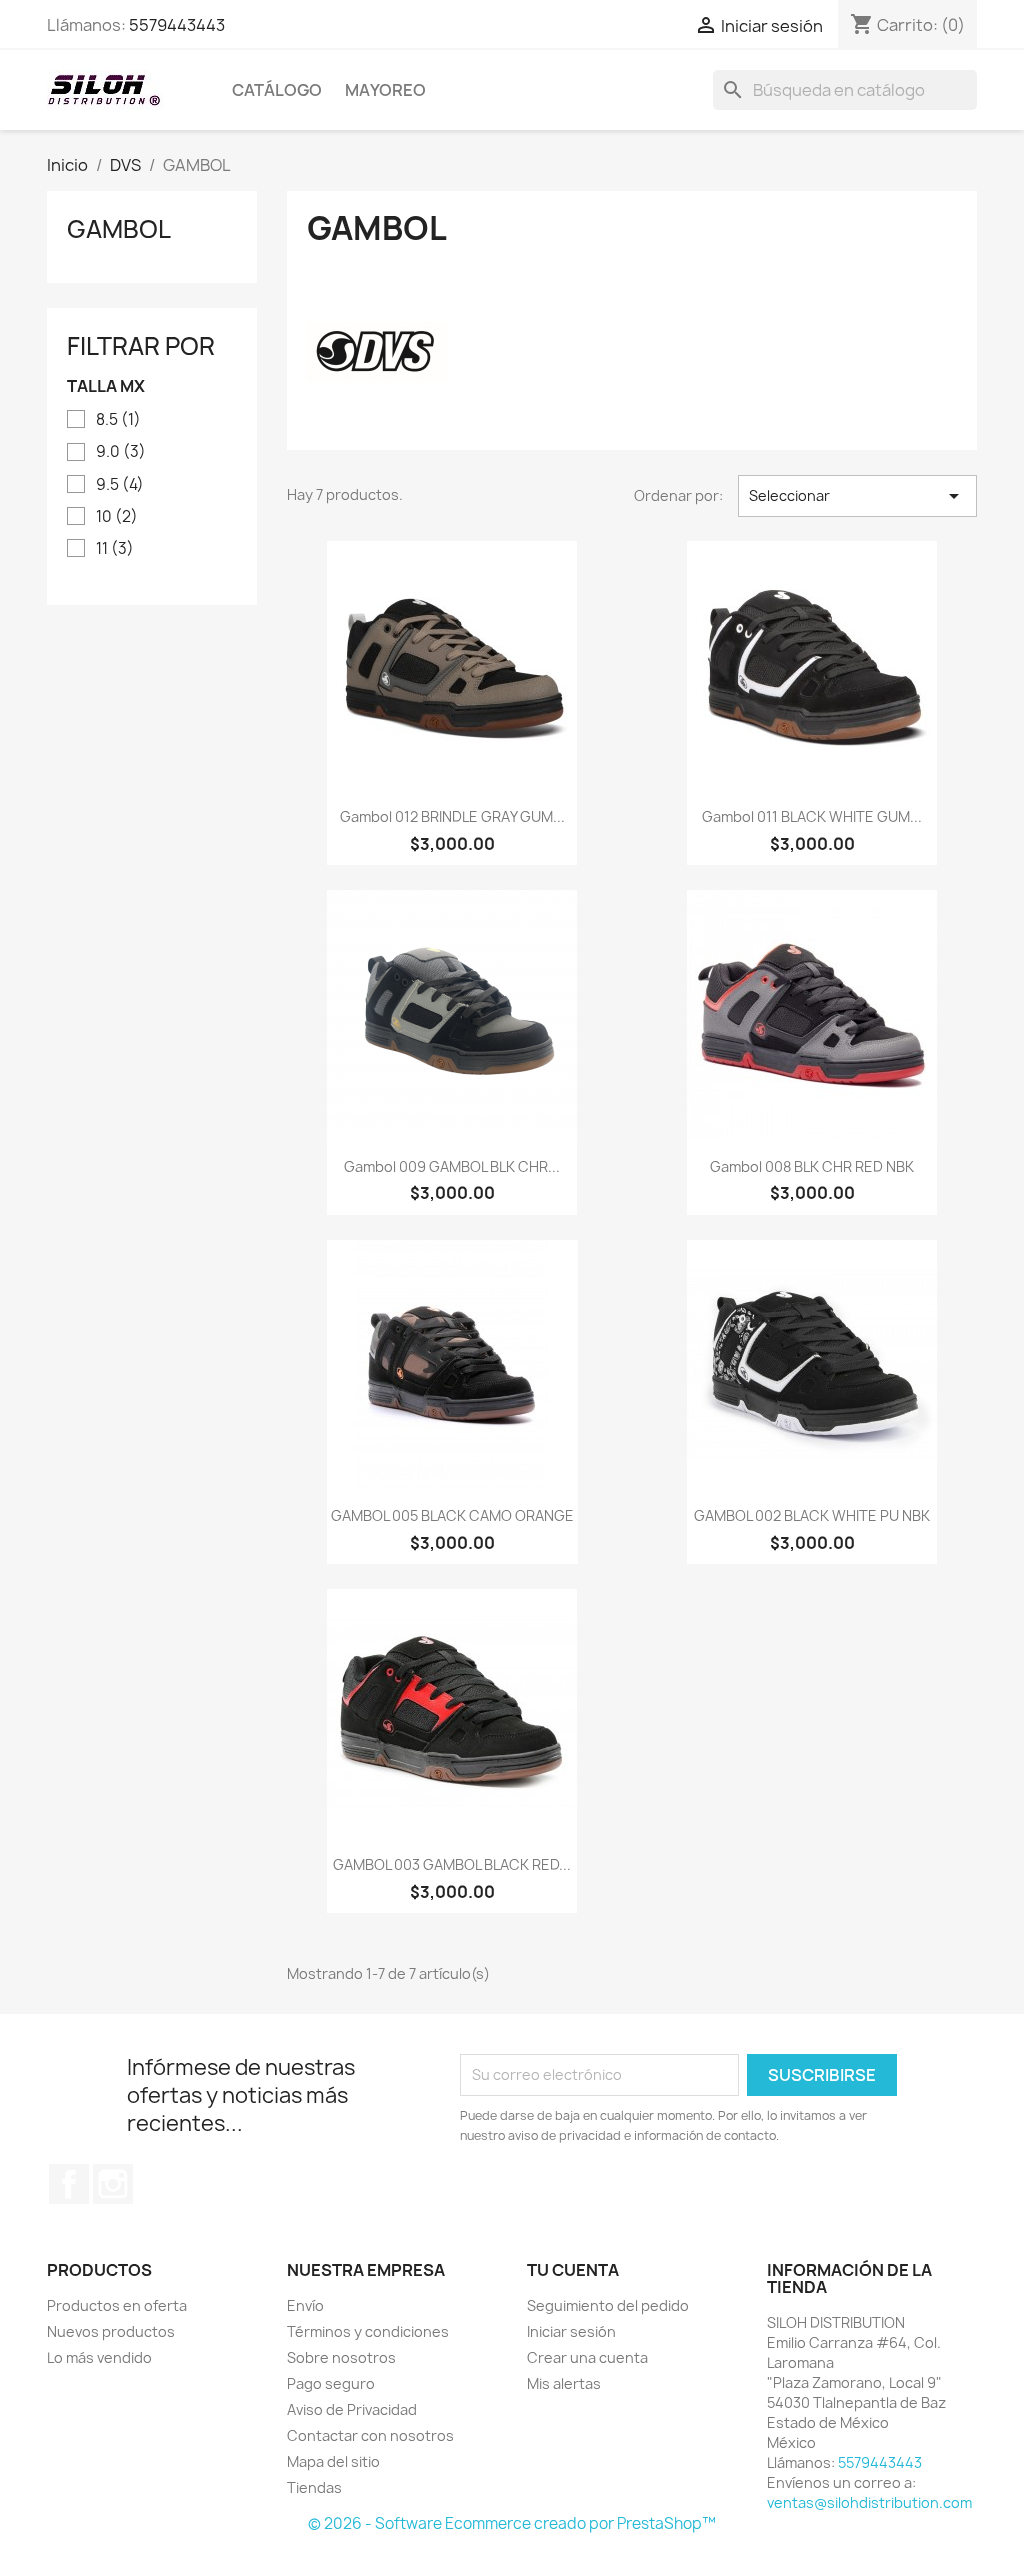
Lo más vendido (99, 2357)
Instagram (113, 2184)
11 (115, 549)
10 (117, 517)
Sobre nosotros (341, 2357)
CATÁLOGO (277, 90)
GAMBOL (119, 229)
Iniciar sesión (571, 2331)
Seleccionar (857, 496)
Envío (305, 2305)
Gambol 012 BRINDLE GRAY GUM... (452, 816)
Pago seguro (331, 2383)
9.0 (121, 452)
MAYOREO (385, 90)
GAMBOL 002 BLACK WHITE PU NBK (812, 1515)
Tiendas (314, 2487)
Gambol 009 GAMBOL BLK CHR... (452, 1166)
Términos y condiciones (368, 2331)
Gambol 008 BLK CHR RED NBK (812, 1166)
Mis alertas (564, 2383)
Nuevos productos (111, 2331)
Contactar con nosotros (370, 2435)
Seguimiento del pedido (608, 2305)
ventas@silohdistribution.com (869, 2502)
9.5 (120, 485)
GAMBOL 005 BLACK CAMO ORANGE (452, 1515)
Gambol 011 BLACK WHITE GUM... (812, 816)
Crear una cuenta (587, 2357)
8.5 (118, 420)
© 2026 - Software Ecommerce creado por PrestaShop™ (512, 2523)
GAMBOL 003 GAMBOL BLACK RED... (452, 1864)
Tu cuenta (573, 2270)
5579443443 (177, 25)
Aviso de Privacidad (352, 2409)
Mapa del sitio (333, 2461)
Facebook (69, 2184)
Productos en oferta (117, 2305)
